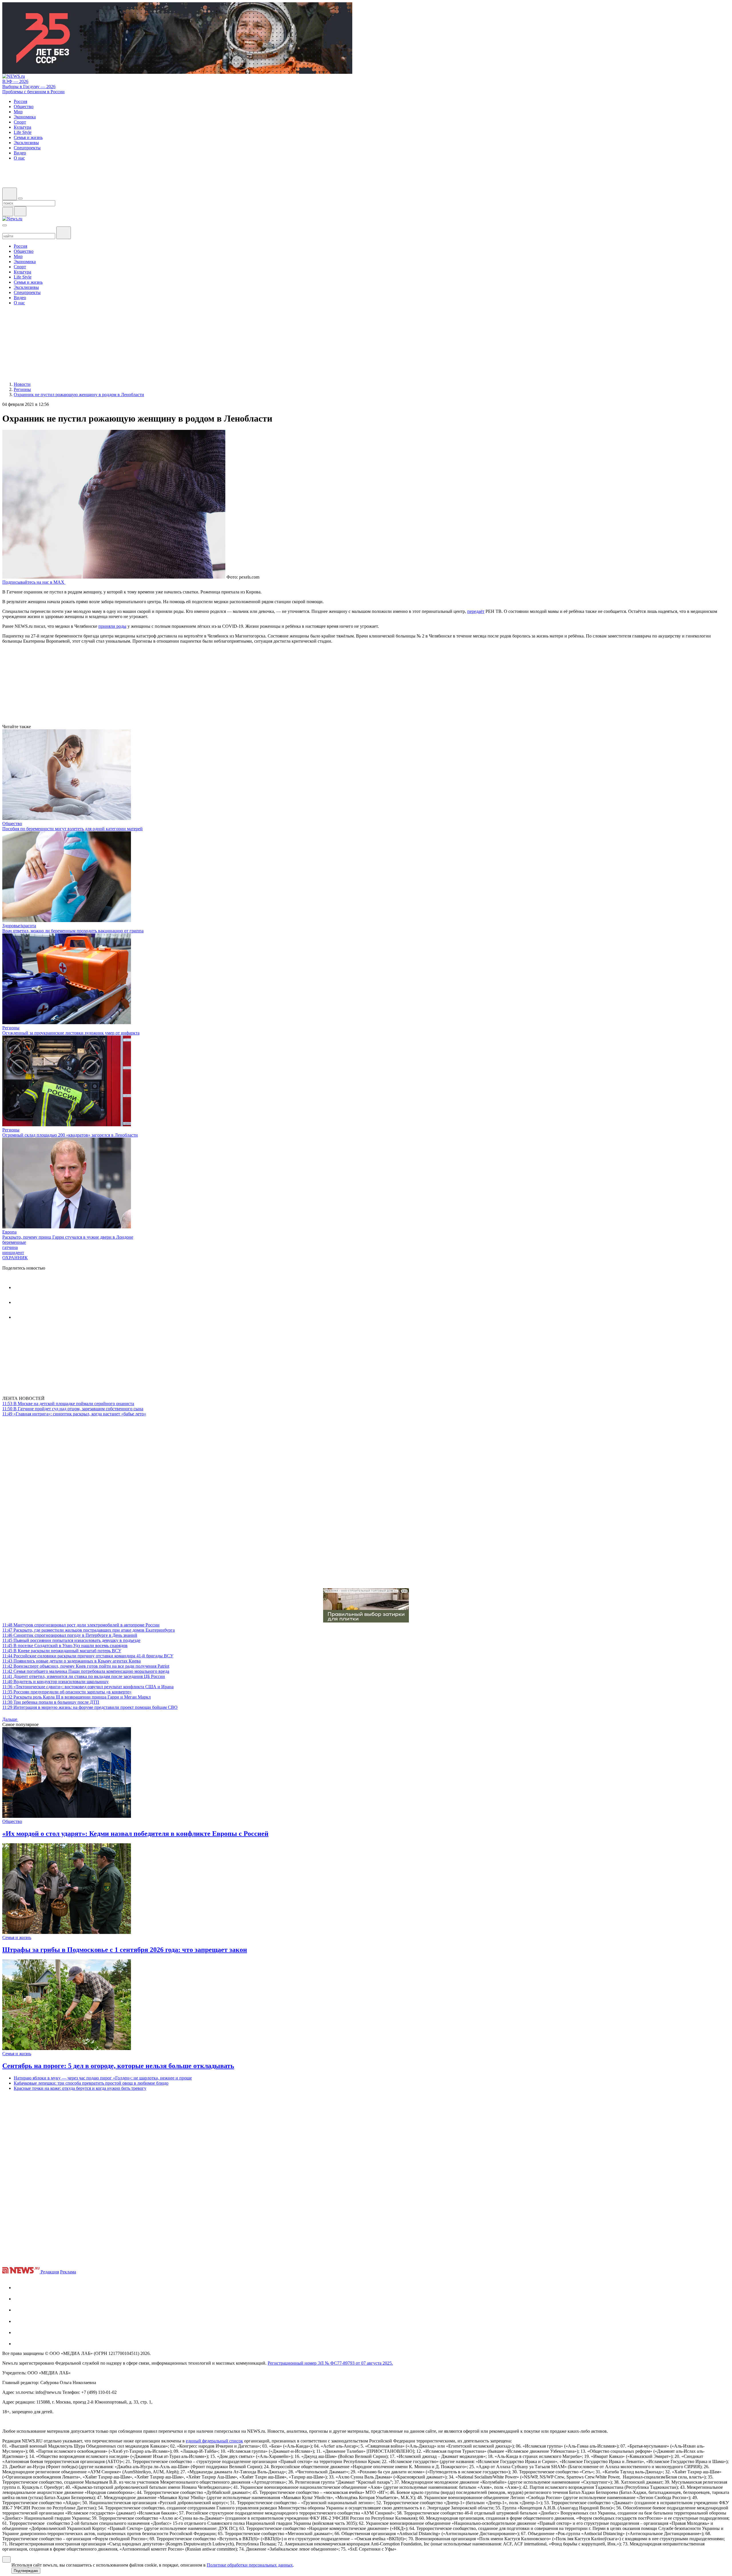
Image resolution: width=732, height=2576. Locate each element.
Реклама (68, 2272)
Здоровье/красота (19, 926)
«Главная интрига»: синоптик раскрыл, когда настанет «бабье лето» (74, 1414)
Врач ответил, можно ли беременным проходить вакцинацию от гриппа (73, 931)
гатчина (10, 1247)
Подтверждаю (26, 2571)
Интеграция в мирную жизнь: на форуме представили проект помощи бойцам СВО (90, 1707)
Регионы (11, 1028)
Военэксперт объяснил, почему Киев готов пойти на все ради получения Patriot (86, 1666)
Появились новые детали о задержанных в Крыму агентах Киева (71, 1661)
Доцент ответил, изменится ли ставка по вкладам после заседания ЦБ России (84, 1676)
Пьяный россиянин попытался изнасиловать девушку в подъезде (71, 1640)
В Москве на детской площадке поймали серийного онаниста (68, 1404)
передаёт (476, 611)
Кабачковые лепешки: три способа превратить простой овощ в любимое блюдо (91, 2083)
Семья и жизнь (17, 1938)
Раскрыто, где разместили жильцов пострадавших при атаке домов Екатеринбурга (88, 1630)
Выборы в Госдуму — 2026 (29, 87)
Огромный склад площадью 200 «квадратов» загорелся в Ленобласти (70, 1135)
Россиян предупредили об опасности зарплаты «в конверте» (67, 1692)
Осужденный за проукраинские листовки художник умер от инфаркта (71, 1033)
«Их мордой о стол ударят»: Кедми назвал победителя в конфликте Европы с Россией (135, 1834)
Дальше (10, 1719)
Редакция (50, 2272)
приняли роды (112, 626)
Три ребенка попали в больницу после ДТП (51, 1702)
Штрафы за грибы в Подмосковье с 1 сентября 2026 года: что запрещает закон (125, 1950)
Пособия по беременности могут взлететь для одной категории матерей (72, 829)
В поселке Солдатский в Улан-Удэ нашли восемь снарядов (65, 1645)
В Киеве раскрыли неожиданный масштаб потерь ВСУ (62, 1651)
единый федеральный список (214, 2441)
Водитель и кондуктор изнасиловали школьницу (55, 1682)
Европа (9, 1232)
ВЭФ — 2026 (15, 81)
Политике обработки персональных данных (250, 2565)
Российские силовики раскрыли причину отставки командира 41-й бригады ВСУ (88, 1656)
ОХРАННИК (15, 1258)
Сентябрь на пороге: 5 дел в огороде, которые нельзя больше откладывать (118, 2066)
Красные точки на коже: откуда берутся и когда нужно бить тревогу (80, 2088)
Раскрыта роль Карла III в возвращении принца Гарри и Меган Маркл (76, 1697)
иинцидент (13, 1253)
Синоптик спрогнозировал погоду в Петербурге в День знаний (70, 1635)
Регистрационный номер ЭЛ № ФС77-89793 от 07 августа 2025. (330, 2363)
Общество (12, 824)
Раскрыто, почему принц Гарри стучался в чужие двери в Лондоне (68, 1237)
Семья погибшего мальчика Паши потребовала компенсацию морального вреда (86, 1671)
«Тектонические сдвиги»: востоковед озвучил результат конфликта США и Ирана (88, 1687)
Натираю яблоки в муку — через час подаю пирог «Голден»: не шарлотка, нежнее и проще (103, 2078)
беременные (14, 1242)
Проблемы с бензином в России (33, 92)
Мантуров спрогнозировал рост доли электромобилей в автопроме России (81, 1625)
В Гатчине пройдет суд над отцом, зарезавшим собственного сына (73, 1409)
